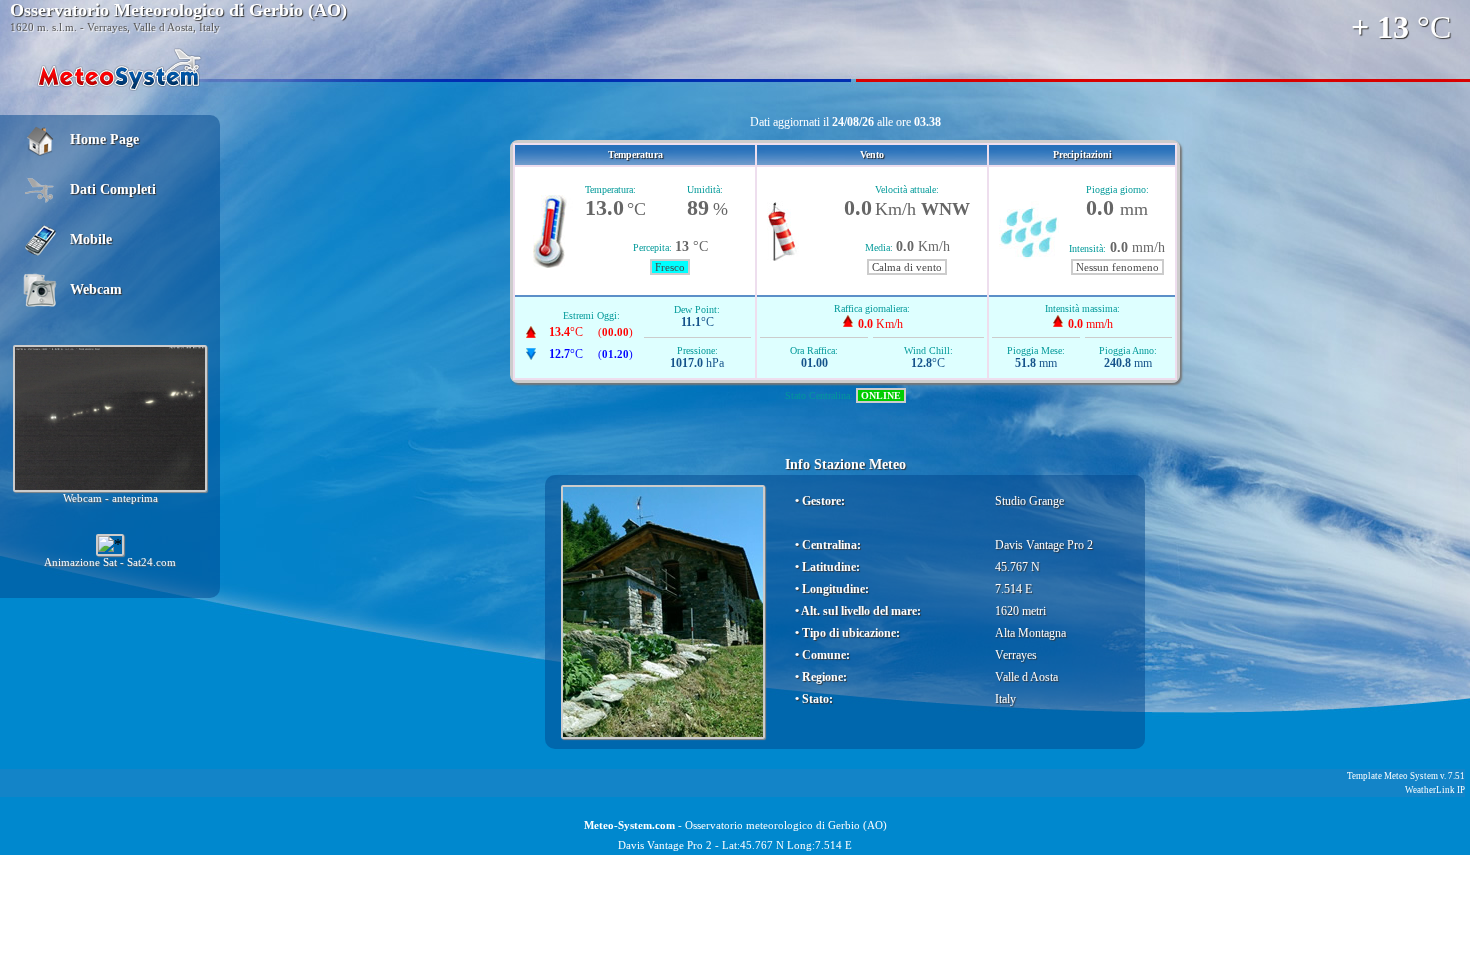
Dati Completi (113, 189)
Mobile (91, 239)
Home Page (104, 139)
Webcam (96, 289)
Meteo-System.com (629, 825)
